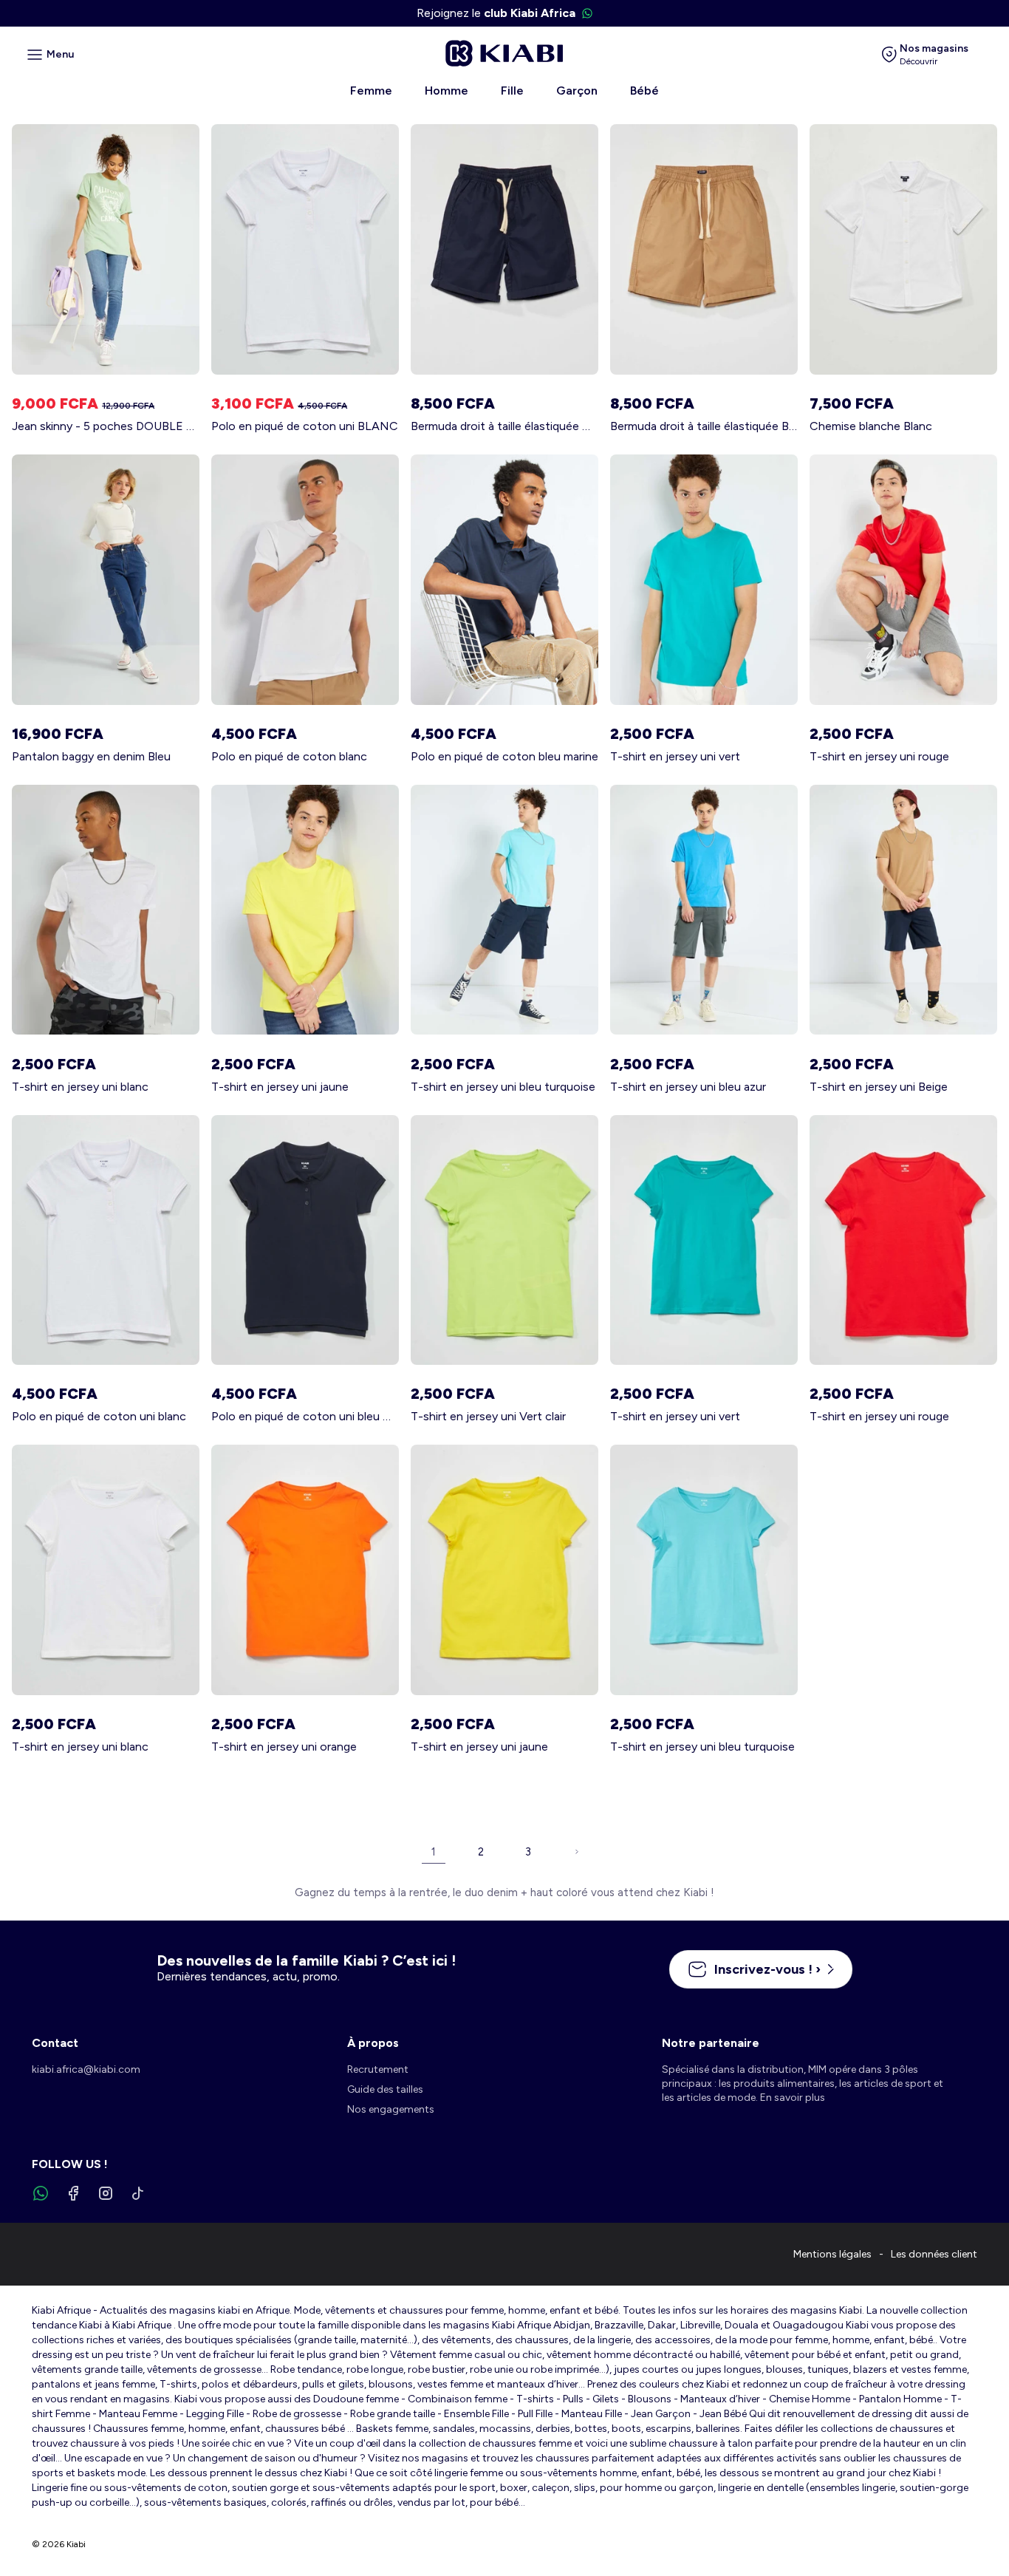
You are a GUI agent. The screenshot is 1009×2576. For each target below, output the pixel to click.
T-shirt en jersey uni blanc (80, 1087)
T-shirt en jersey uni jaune (280, 1087)
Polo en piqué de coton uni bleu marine (305, 1416)
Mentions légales (832, 2254)
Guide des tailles (385, 2089)
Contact (55, 2043)
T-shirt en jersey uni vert (675, 756)
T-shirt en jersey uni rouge (879, 756)
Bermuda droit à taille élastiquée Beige (704, 426)
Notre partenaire (711, 2043)
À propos (373, 2043)
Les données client (934, 2254)
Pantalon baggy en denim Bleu (91, 756)
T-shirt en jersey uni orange (284, 1747)
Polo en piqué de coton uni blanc (99, 1416)
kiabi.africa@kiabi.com (86, 2069)
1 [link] (434, 1852)
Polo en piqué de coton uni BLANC (305, 426)
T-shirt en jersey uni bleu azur (688, 1087)
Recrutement (378, 2069)
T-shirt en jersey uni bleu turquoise (503, 1087)
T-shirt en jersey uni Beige (879, 1087)
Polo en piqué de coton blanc (289, 756)
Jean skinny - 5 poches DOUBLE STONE (106, 426)
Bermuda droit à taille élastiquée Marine (504, 426)
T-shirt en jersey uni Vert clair (488, 1416)
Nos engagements (391, 2109)
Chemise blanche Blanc (871, 426)
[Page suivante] (575, 1852)
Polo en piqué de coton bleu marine (504, 756)
